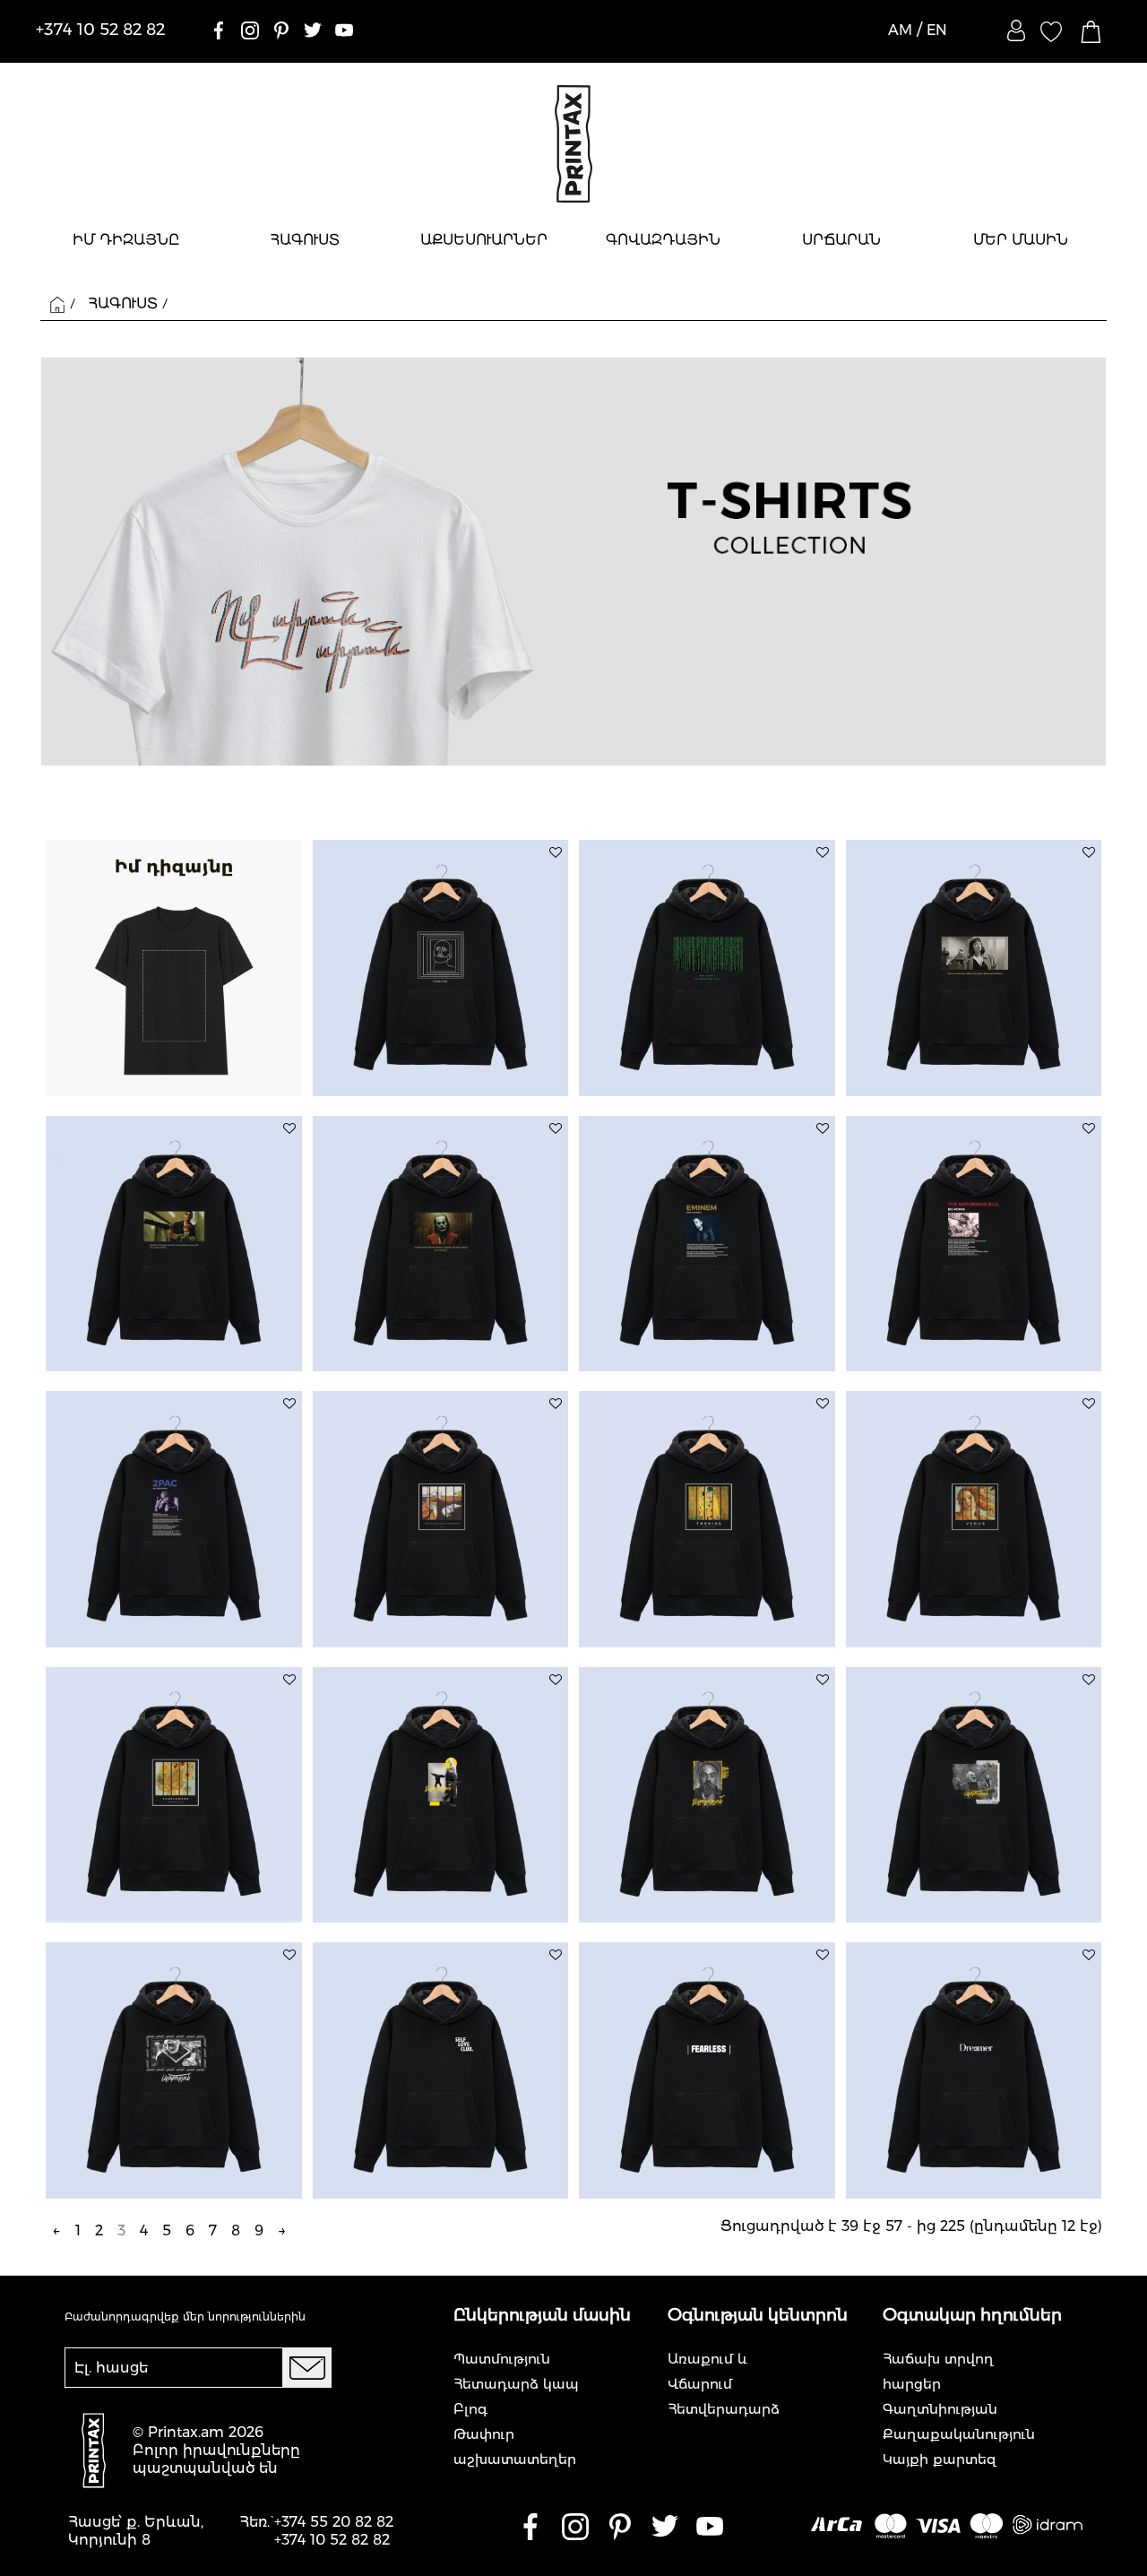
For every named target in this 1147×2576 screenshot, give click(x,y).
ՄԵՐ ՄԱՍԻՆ (1021, 240)
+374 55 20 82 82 (334, 2522)
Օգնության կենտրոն (758, 2315)
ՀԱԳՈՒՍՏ (305, 240)
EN (937, 30)
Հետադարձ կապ (516, 2384)
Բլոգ (470, 2409)
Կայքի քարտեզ (940, 2459)
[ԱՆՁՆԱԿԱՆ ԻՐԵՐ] (1016, 30)
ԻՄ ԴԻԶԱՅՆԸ (126, 240)
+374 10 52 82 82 (332, 2540)
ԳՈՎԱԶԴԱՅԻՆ (663, 240)
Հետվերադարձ (724, 2409)
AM (900, 30)
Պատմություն (502, 2359)
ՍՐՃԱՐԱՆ (841, 240)
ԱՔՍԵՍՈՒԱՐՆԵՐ (484, 240)
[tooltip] (556, 852)
